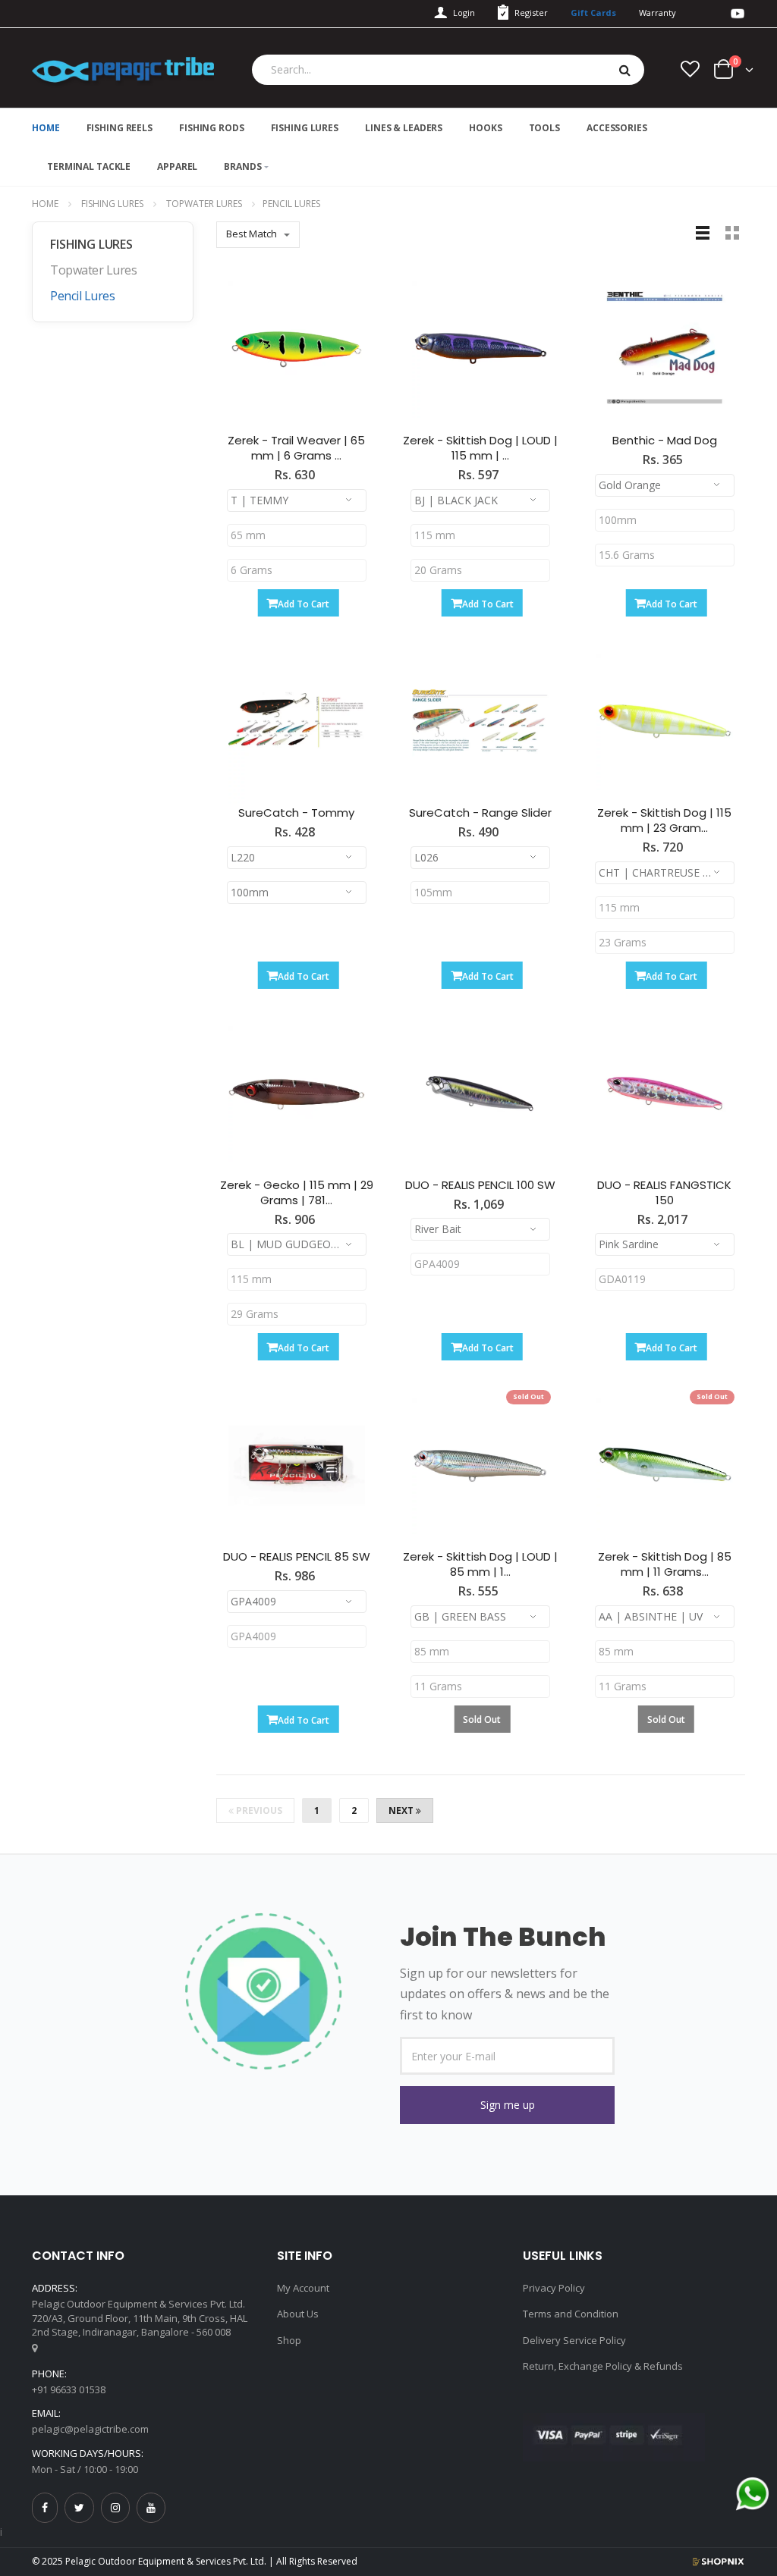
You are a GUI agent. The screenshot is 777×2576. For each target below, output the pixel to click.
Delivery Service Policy (574, 2340)
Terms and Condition (571, 2314)
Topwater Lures (204, 204)
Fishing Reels (120, 128)
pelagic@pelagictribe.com (90, 2429)
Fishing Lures (305, 128)
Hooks (485, 128)
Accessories (617, 128)
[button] (507, 2105)
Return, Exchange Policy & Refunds (603, 2366)
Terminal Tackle (89, 166)
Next (402, 1810)
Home (45, 204)
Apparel (177, 166)
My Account (303, 2288)
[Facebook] (45, 2507)
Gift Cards (593, 13)
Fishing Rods (212, 128)
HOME (46, 128)
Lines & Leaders (404, 128)
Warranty (657, 13)
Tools (544, 128)
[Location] (35, 2348)
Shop (289, 2340)
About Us (298, 2314)
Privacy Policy (554, 2288)
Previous (258, 1810)
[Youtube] (151, 2507)
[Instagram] (115, 2507)
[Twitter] (79, 2507)
